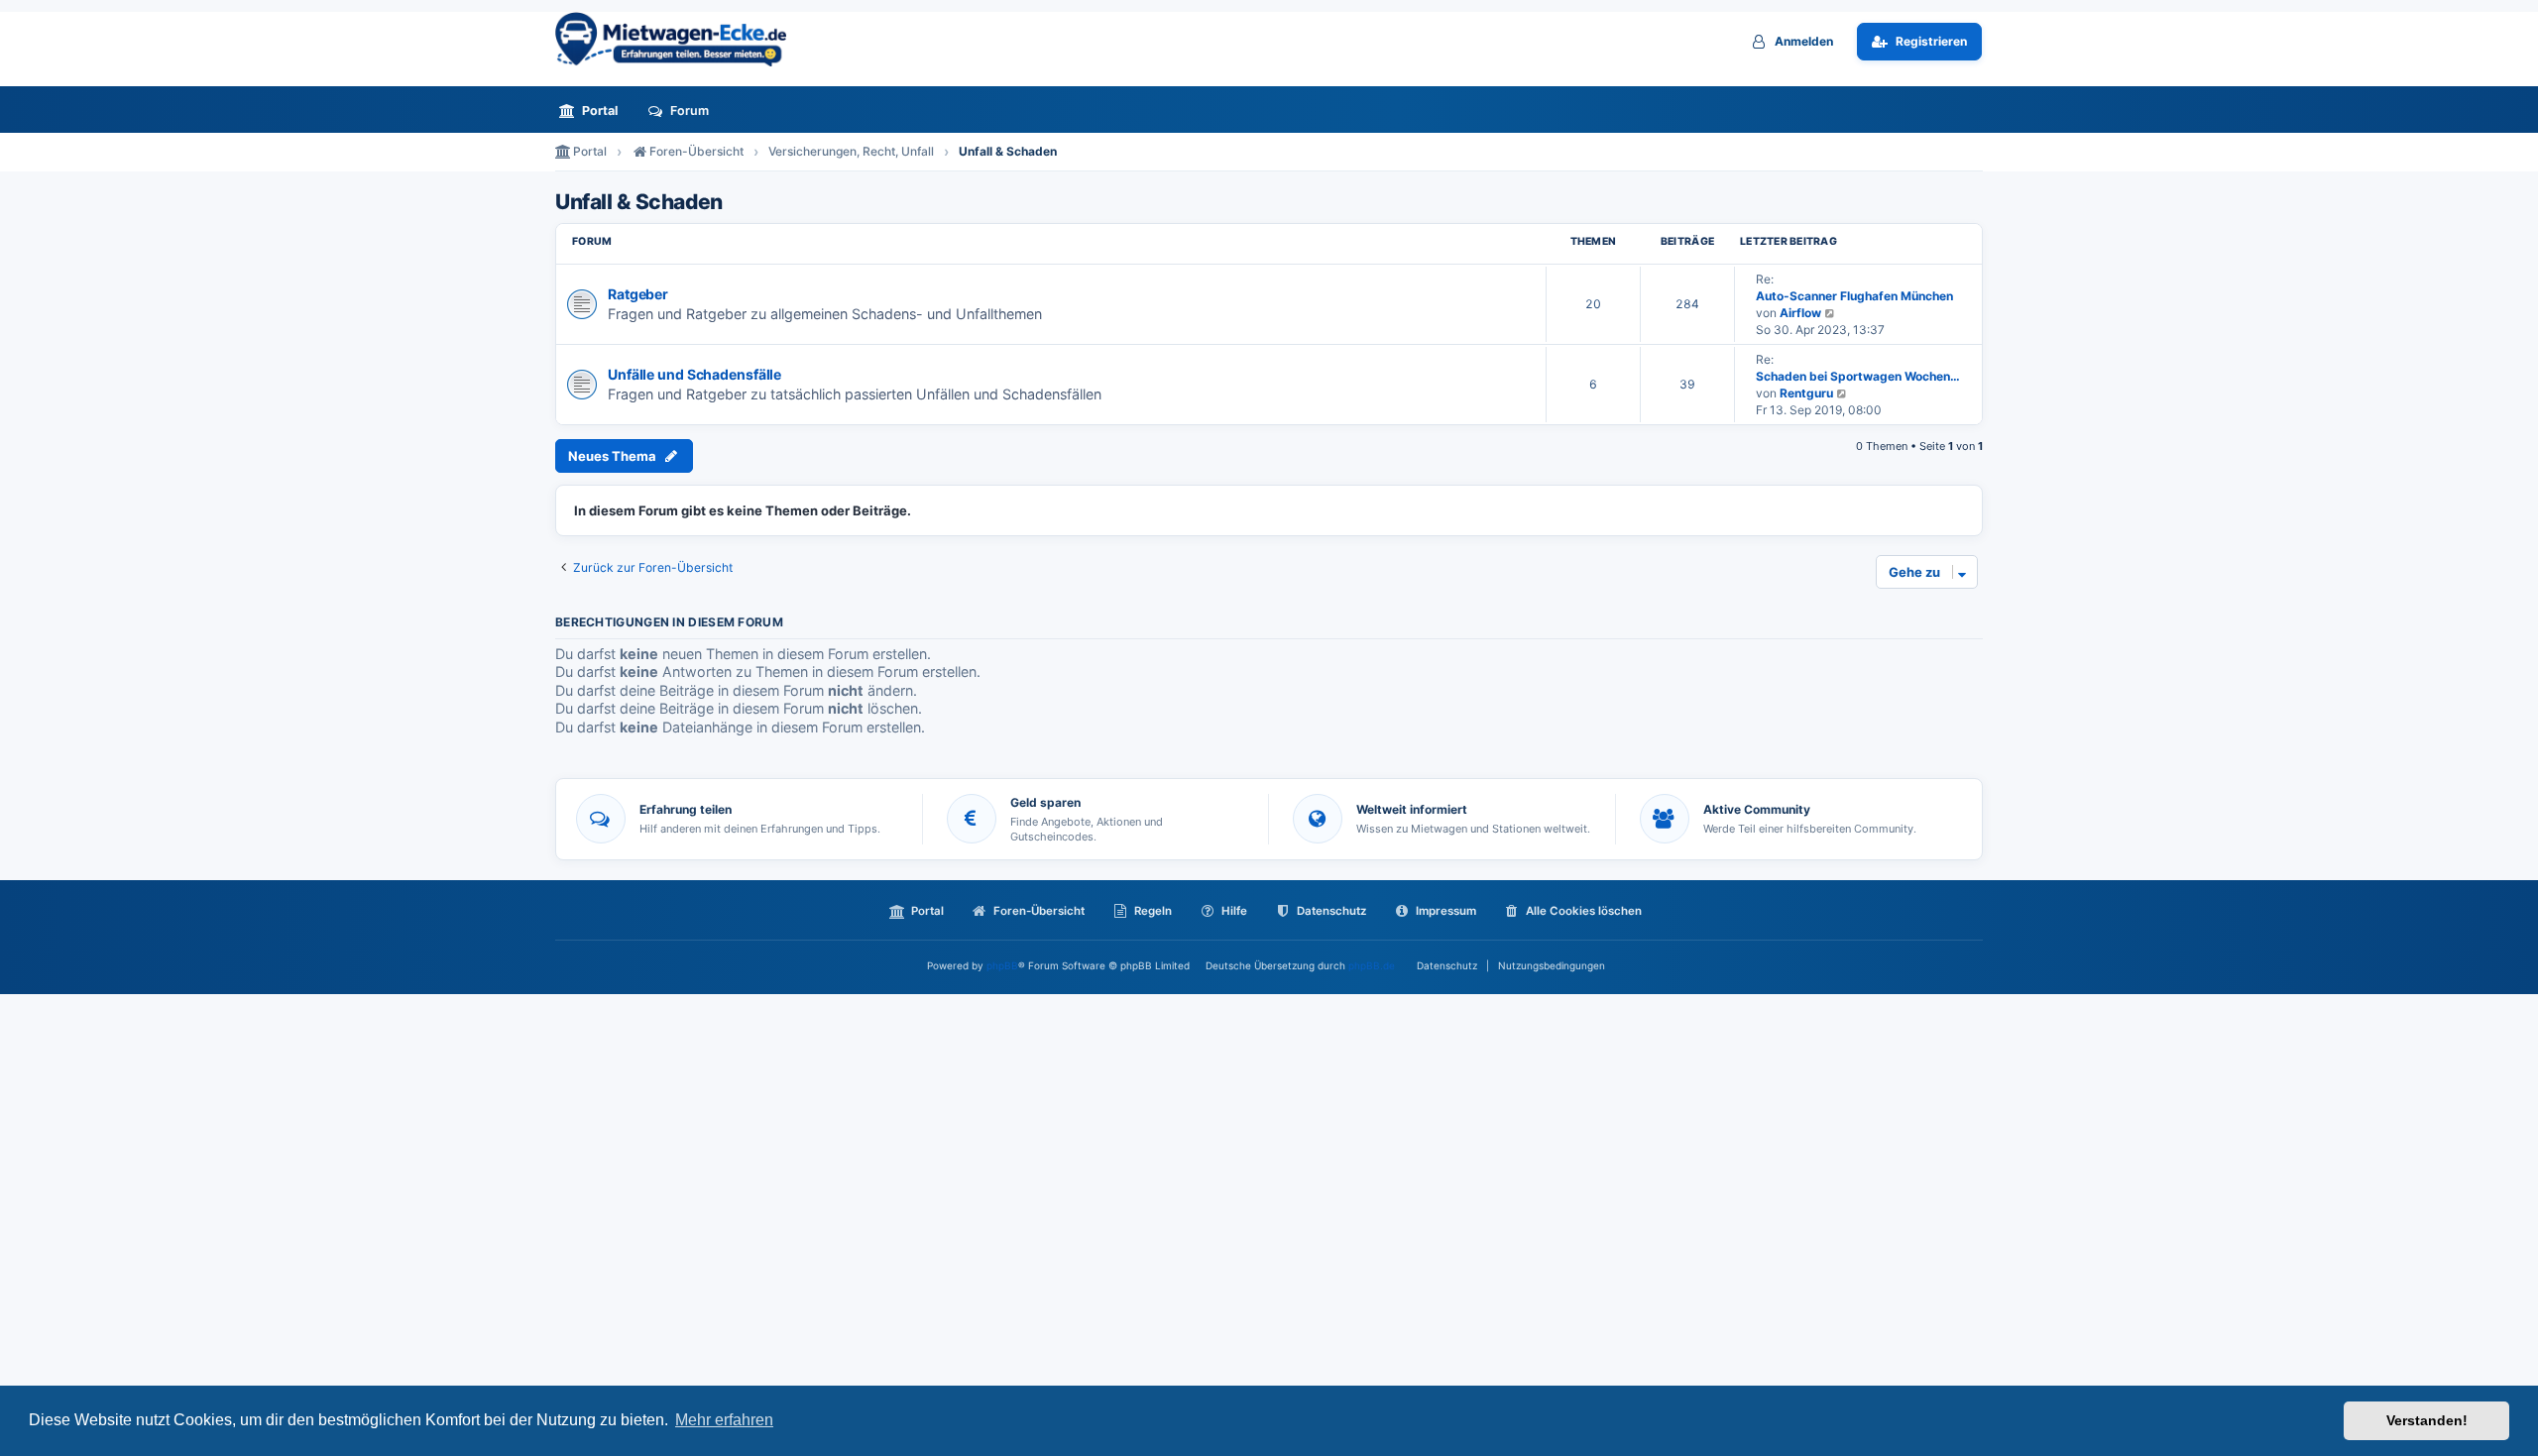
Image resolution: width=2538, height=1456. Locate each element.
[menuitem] (594, 111)
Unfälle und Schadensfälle (694, 374)
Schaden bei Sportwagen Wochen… (1858, 376)
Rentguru (1806, 393)
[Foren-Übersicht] (679, 39)
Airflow (1800, 313)
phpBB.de (1372, 965)
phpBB (1002, 965)
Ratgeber (638, 294)
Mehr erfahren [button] (724, 1420)
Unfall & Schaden (639, 202)
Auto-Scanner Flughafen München (1854, 296)
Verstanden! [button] (2427, 1420)
